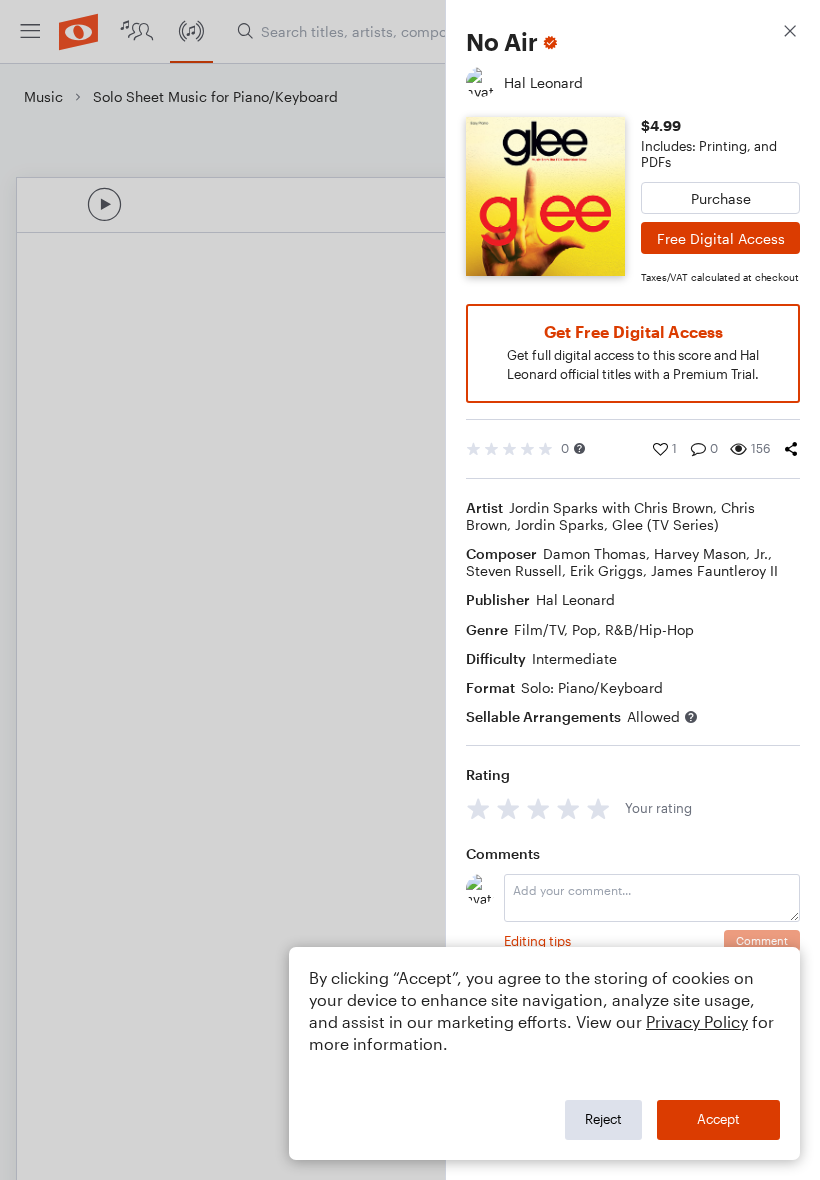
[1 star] (478, 808)
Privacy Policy (697, 1021)
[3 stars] (538, 808)
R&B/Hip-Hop (649, 629)
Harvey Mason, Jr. (711, 553)
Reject (603, 1119)
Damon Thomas (594, 553)
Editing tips (537, 941)
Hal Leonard (575, 599)
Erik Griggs (606, 570)
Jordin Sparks (559, 524)
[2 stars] (508, 808)
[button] (579, 448)
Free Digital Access (721, 238)
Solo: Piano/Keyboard (592, 687)
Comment (762, 940)
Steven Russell (514, 570)
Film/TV (539, 629)
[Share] (791, 449)
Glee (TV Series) (665, 524)
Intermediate (574, 658)
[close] (790, 33)
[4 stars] (568, 808)
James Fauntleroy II (714, 570)
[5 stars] (598, 808)
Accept (718, 1119)
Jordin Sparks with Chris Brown (611, 507)
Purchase (721, 198)
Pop (584, 629)
